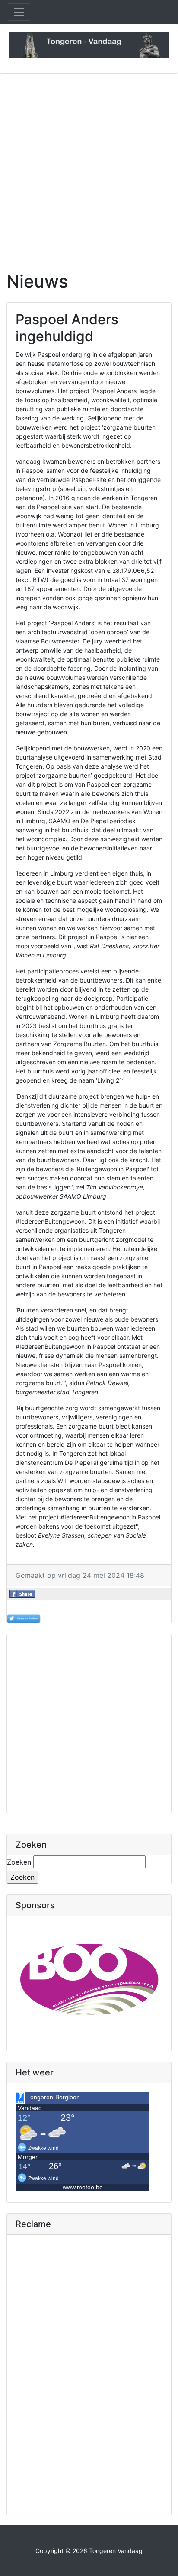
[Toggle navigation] (19, 12)
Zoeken (19, 1862)
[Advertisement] (89, 167)
